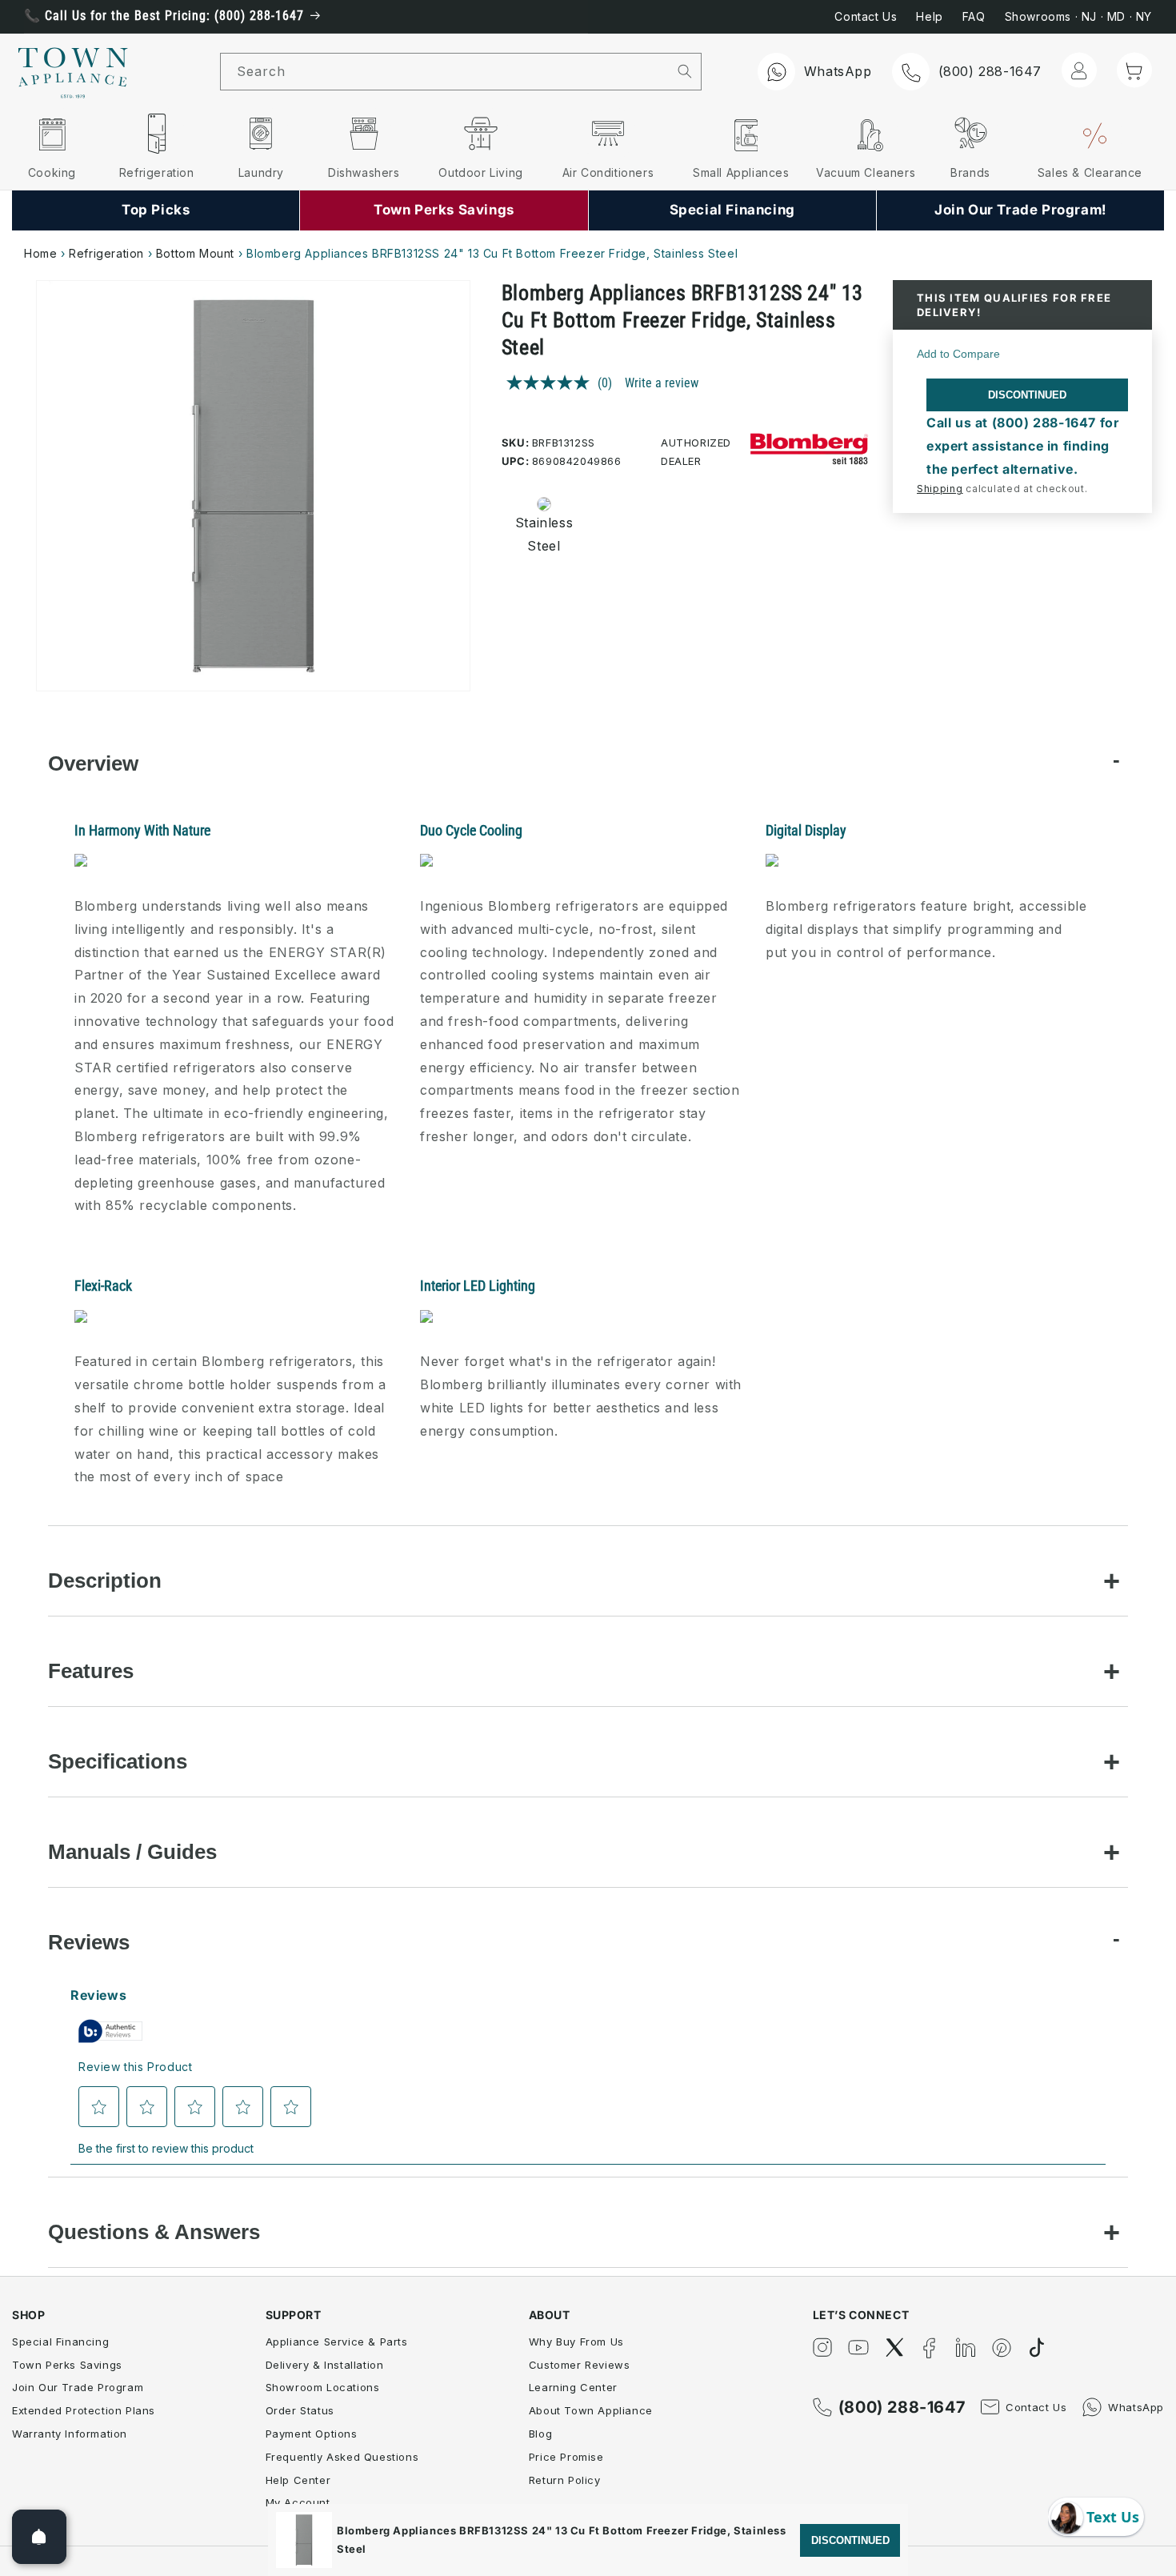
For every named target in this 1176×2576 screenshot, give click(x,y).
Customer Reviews (580, 2365)
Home (40, 253)
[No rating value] (552, 383)
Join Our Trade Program (78, 2387)
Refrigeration (106, 253)
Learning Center (573, 2387)
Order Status (300, 2410)
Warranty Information (70, 2434)
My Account (298, 2502)
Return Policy (565, 2480)
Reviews (89, 1942)
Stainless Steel (539, 534)
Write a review (662, 383)
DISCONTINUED (1027, 395)
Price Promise (566, 2457)
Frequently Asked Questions (342, 2457)
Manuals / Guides (132, 1852)
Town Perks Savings (67, 2365)
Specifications (118, 1761)
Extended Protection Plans (84, 2410)
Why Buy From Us (576, 2342)
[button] (1134, 70)
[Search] (684, 71)
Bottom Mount (195, 253)
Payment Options (312, 2434)
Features (91, 1671)
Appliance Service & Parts (337, 2342)
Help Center (298, 2480)
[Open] (39, 2537)
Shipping (940, 489)
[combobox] (444, 72)
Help (929, 16)
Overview (93, 763)
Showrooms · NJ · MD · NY (1078, 16)
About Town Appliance (591, 2410)
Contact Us (866, 16)
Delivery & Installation (325, 2365)
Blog (540, 2434)
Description (105, 1580)
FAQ (974, 16)
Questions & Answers (154, 2232)
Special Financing (60, 2342)
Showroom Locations (323, 2387)
